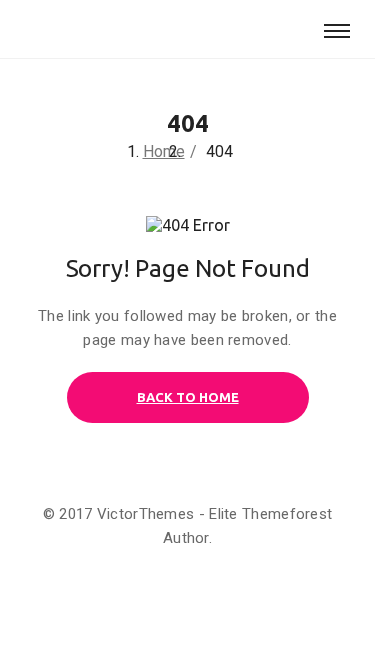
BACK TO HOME (188, 397)
